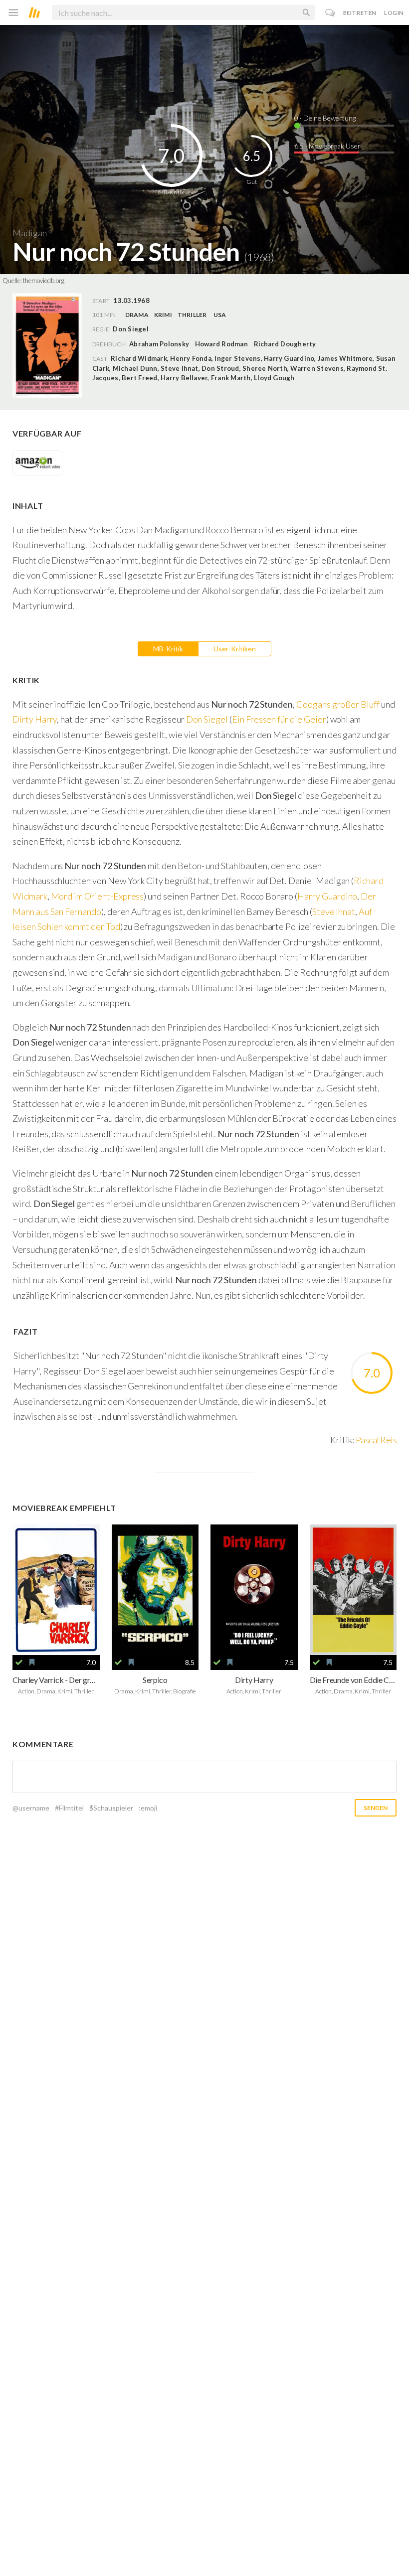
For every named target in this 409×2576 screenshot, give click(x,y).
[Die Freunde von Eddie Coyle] (353, 1590)
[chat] (330, 13)
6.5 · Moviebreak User (327, 146)
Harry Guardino (327, 896)
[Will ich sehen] (32, 1663)
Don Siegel (207, 719)
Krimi (163, 315)
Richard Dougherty (285, 344)
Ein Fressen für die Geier (279, 719)
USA (220, 315)
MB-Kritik (168, 649)
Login (394, 13)
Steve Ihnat (334, 911)
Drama (137, 315)
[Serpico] (155, 1590)
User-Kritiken (235, 649)
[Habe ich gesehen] (19, 1663)
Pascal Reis (376, 1440)
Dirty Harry (35, 719)
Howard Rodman (221, 344)
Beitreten (360, 13)
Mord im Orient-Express (98, 896)
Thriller (192, 315)
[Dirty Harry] (254, 1590)
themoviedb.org (44, 281)
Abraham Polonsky (159, 344)
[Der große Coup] (56, 1590)
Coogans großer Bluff (338, 704)
